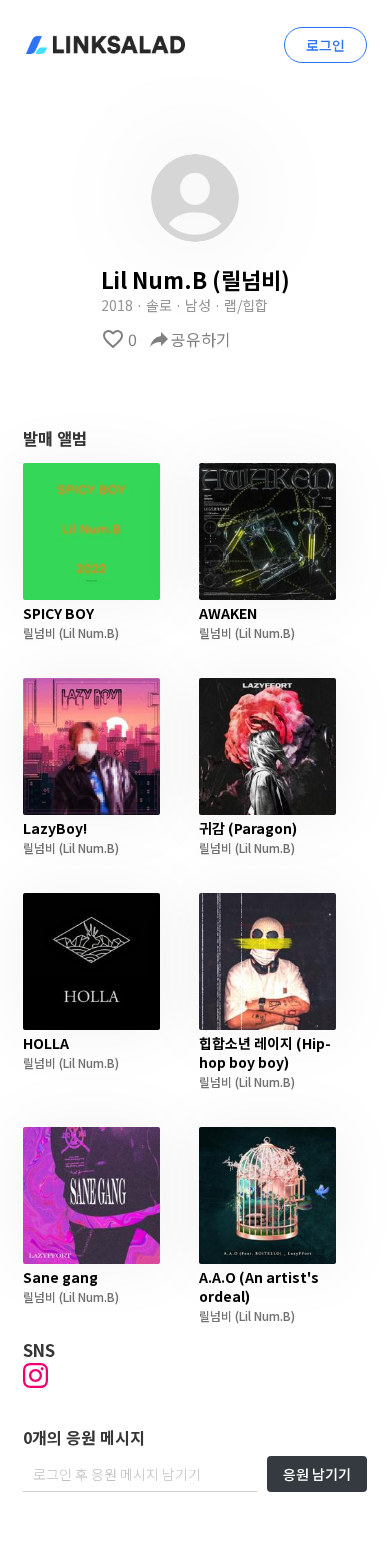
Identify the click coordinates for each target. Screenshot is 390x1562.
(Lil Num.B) (87, 632)
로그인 (325, 45)
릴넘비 (39, 632)
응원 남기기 (317, 1474)
